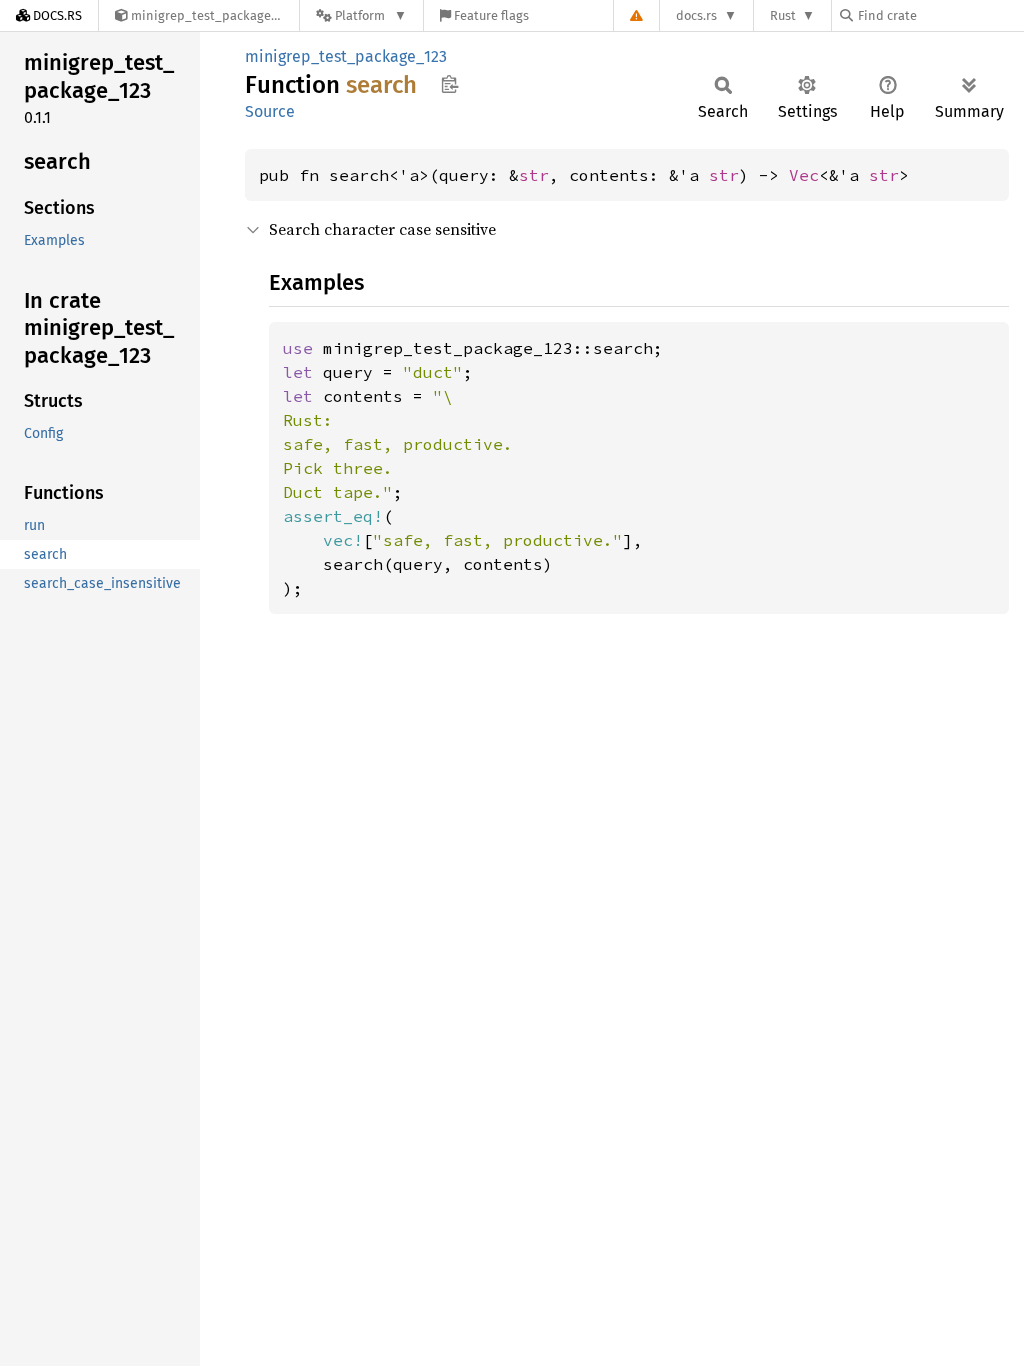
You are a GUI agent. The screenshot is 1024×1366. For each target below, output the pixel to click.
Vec (804, 175)
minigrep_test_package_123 (346, 56)
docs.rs (696, 15)
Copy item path (449, 84)
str (534, 175)
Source (270, 111)
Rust (783, 15)
